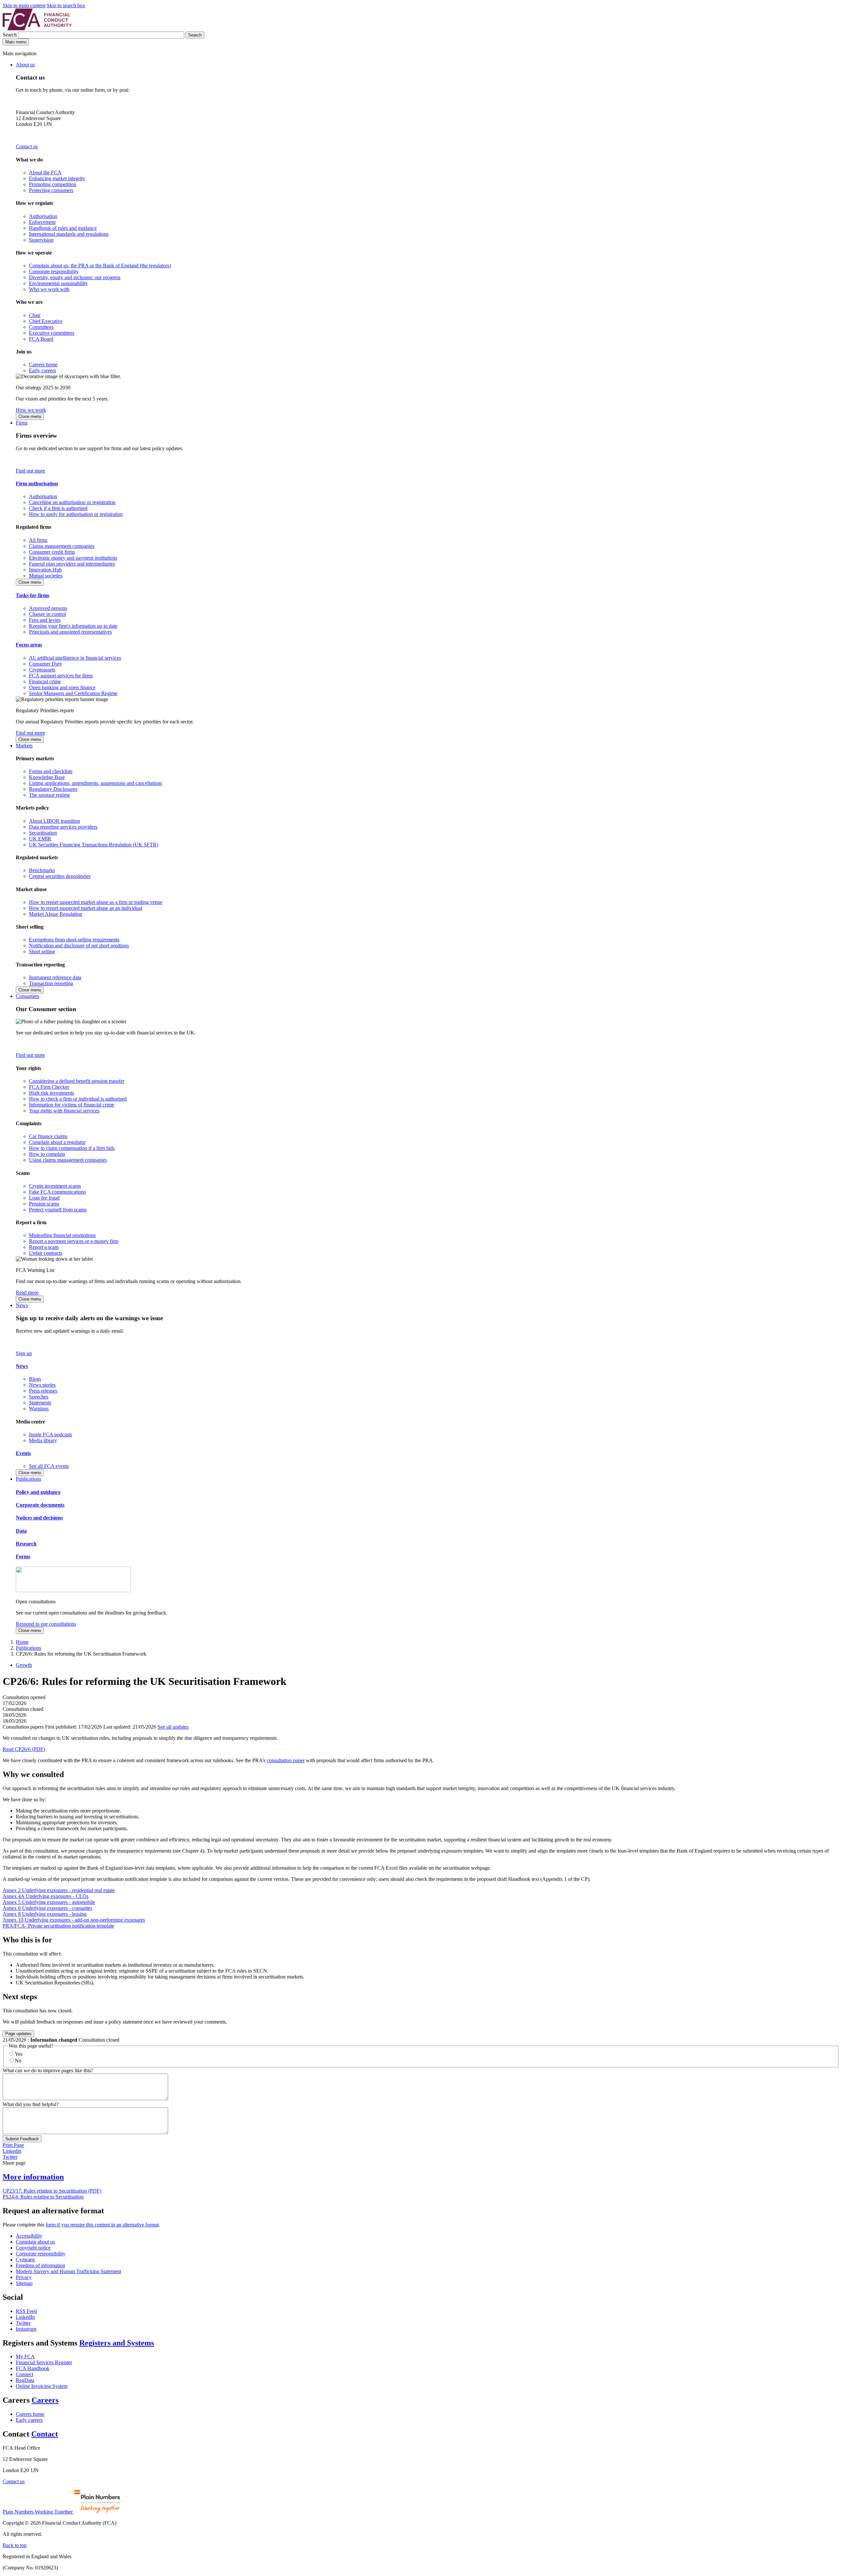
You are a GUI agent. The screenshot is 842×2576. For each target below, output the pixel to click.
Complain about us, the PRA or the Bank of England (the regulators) (100, 266)
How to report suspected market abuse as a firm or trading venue (96, 902)
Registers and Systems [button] (117, 2343)
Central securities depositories (60, 876)
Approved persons (48, 608)
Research (26, 1544)
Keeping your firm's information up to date (73, 626)
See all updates (173, 1727)
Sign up (24, 1353)
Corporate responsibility (54, 271)
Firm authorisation (37, 484)
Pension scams (44, 1204)
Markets (24, 746)
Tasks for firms (33, 595)
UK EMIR (40, 839)
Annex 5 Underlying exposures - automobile (49, 1902)
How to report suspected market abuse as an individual (86, 908)
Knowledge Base (47, 777)
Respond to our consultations (46, 1624)
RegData (25, 2380)
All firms (38, 540)
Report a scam (44, 1247)
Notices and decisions (39, 1518)
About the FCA (45, 172)
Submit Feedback (22, 2139)
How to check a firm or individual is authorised (78, 1099)
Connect (25, 2374)
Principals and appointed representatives (70, 632)
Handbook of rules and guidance (63, 228)
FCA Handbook (33, 2368)
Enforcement (42, 222)
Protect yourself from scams (58, 1210)
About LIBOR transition (54, 821)
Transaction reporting (51, 983)
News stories (42, 1385)
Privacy (24, 2277)
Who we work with (49, 289)
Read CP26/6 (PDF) (24, 1749)
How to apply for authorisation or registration (76, 514)
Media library (43, 1440)
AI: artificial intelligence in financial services (75, 658)
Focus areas (29, 645)
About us (25, 65)
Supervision (41, 240)
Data (21, 1531)
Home (22, 1642)
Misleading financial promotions (62, 1235)
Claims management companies (62, 546)
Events (23, 1453)
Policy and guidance (38, 1492)
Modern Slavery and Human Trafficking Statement (68, 2271)
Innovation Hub (45, 570)
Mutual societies (46, 576)
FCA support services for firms (61, 676)
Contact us (27, 146)
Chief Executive (46, 321)
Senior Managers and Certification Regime (73, 693)
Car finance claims (48, 1136)
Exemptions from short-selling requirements (74, 940)
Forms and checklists (51, 771)
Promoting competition (53, 184)
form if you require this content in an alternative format (102, 2225)
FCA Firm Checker (49, 1087)
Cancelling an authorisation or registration (72, 502)
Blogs (35, 1379)
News (22, 1305)
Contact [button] (45, 2434)
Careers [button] (45, 2400)
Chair (35, 315)
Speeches (39, 1397)
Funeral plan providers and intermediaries (72, 564)
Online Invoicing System (42, 2386)
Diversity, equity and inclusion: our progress (75, 277)
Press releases (43, 1391)
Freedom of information (40, 2265)
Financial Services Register (44, 2362)
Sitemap (24, 2283)
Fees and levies (45, 620)
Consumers (27, 996)
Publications (28, 1479)
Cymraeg (25, 2260)
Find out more (30, 471)
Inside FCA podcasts (50, 1434)
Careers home (43, 365)
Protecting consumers (51, 190)
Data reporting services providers (63, 827)
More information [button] (33, 2177)
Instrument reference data (55, 977)
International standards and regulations (69, 234)
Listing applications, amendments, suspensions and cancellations (96, 783)
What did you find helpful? (31, 2104)
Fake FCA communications (57, 1192)
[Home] (37, 28)
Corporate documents (40, 1505)
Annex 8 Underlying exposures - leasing (45, 1914)
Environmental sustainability (58, 283)
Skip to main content (24, 5)
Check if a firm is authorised (58, 508)
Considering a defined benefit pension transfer (77, 1081)
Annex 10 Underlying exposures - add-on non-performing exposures (74, 1920)
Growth (24, 1665)
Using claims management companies (68, 1160)
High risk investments (51, 1093)
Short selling (42, 951)
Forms (23, 1556)
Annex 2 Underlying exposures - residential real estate (59, 1890)
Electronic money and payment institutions (73, 558)
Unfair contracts (46, 1253)
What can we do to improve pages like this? (48, 2070)
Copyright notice (33, 2248)
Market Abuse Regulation (56, 914)
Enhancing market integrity (57, 178)
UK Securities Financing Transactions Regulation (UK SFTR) (94, 845)
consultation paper (286, 1760)
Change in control (48, 614)
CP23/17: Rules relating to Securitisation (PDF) (52, 2191)
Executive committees (52, 333)
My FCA (25, 2357)
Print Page (13, 2145)
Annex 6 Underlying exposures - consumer (47, 1908)
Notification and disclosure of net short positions (79, 946)
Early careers (42, 370)
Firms (22, 423)
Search (10, 35)
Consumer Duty (46, 664)
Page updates (18, 2034)
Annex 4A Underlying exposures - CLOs (46, 1896)
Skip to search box (66, 5)
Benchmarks (42, 870)
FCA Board (41, 339)
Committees (41, 327)
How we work (31, 410)
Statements (40, 1403)
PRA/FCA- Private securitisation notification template (58, 1926)
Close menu (30, 416)
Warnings (39, 1409)
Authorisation (43, 216)
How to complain (47, 1154)
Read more (27, 1292)
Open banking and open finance (62, 687)
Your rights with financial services (64, 1111)
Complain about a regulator (57, 1142)
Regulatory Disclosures (53, 789)
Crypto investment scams (55, 1186)
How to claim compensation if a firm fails (72, 1148)
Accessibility (29, 2236)
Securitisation (43, 833)
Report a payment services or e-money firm (74, 1241)
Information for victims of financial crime (72, 1105)
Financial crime (45, 681)
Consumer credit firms (52, 552)
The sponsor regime (50, 795)
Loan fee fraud (44, 1198)
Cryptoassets (42, 670)
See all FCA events (49, 1466)
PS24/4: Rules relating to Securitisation (43, 2197)
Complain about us (35, 2242)
